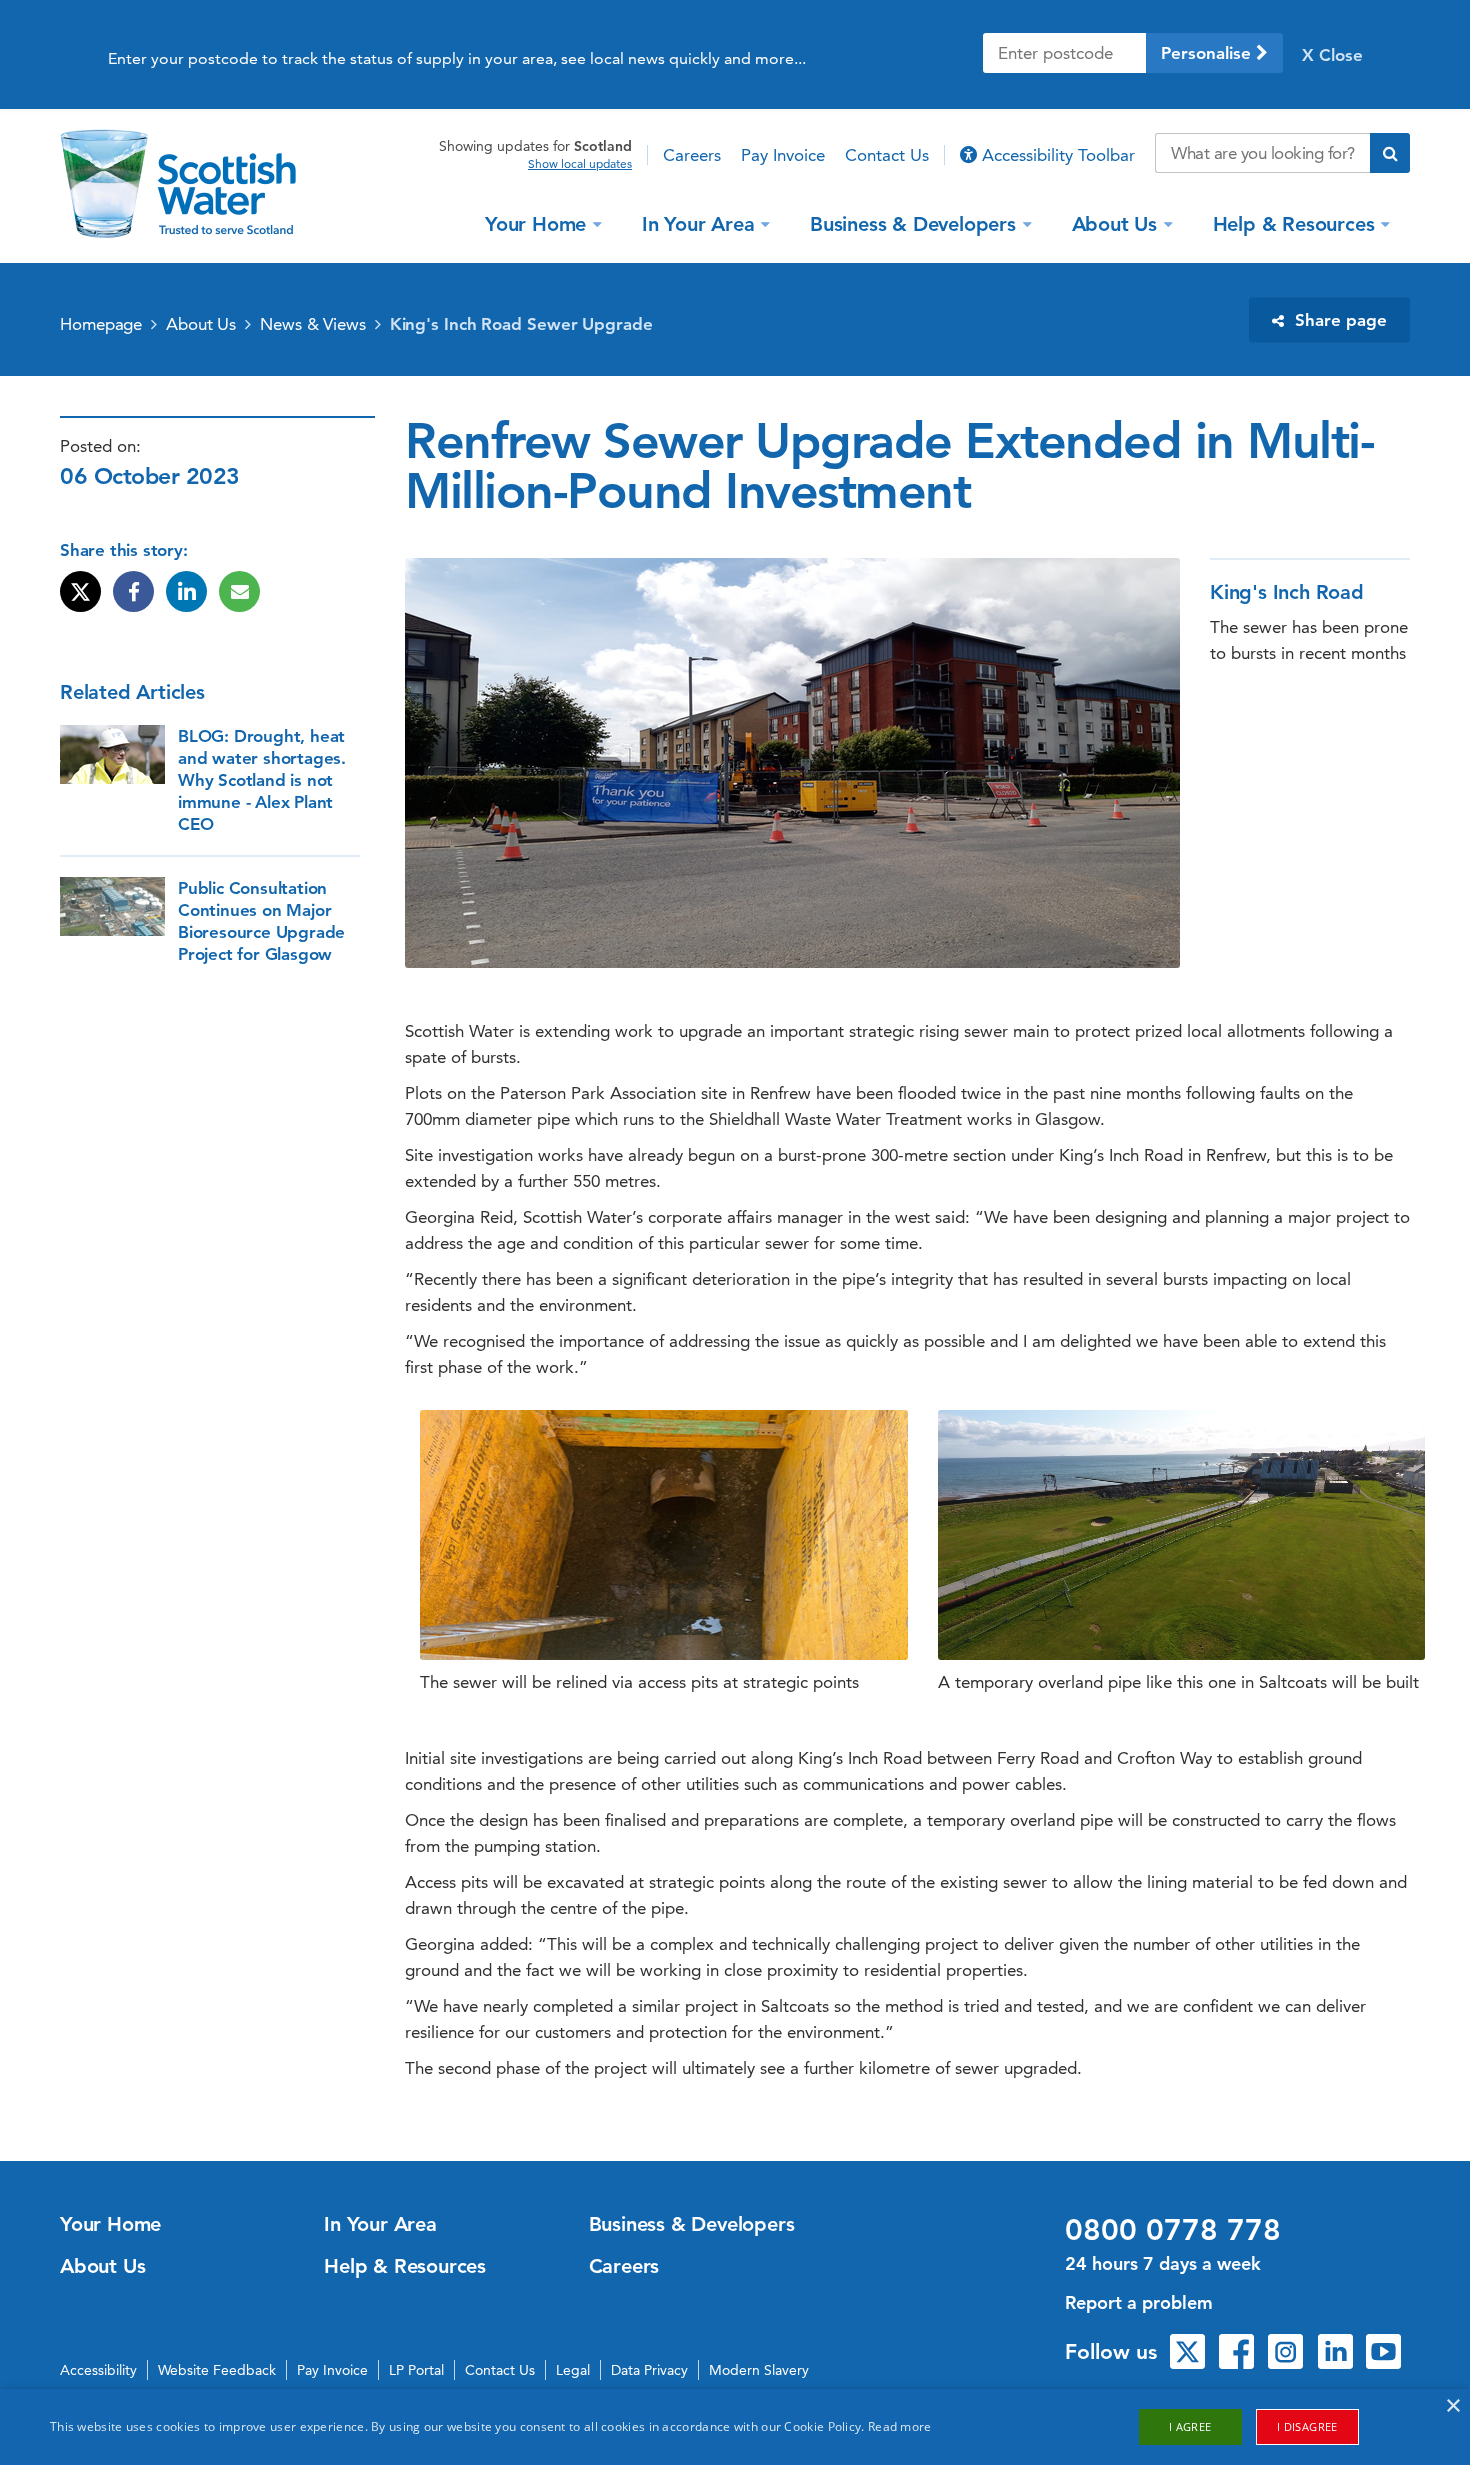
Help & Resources (1294, 223)
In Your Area (698, 223)
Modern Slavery (759, 2370)
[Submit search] (1390, 153)
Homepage (101, 324)
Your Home (535, 223)
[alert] (735, 2427)
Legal (573, 2370)
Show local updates (580, 164)
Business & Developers (913, 223)
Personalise (1208, 53)
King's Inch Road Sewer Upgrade (521, 324)
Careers (692, 155)
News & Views (313, 324)
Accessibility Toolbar (1056, 155)
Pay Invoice (783, 155)
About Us (1114, 223)
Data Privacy (649, 2370)
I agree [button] (1190, 2426)
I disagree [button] (1307, 2426)
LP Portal (416, 2370)
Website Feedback (217, 2370)
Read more (900, 2426)
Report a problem (1139, 2302)
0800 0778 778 (1173, 2230)
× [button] (1452, 2406)
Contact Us (887, 155)
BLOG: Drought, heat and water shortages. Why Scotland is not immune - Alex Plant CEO (262, 780)
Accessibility (98, 2370)
